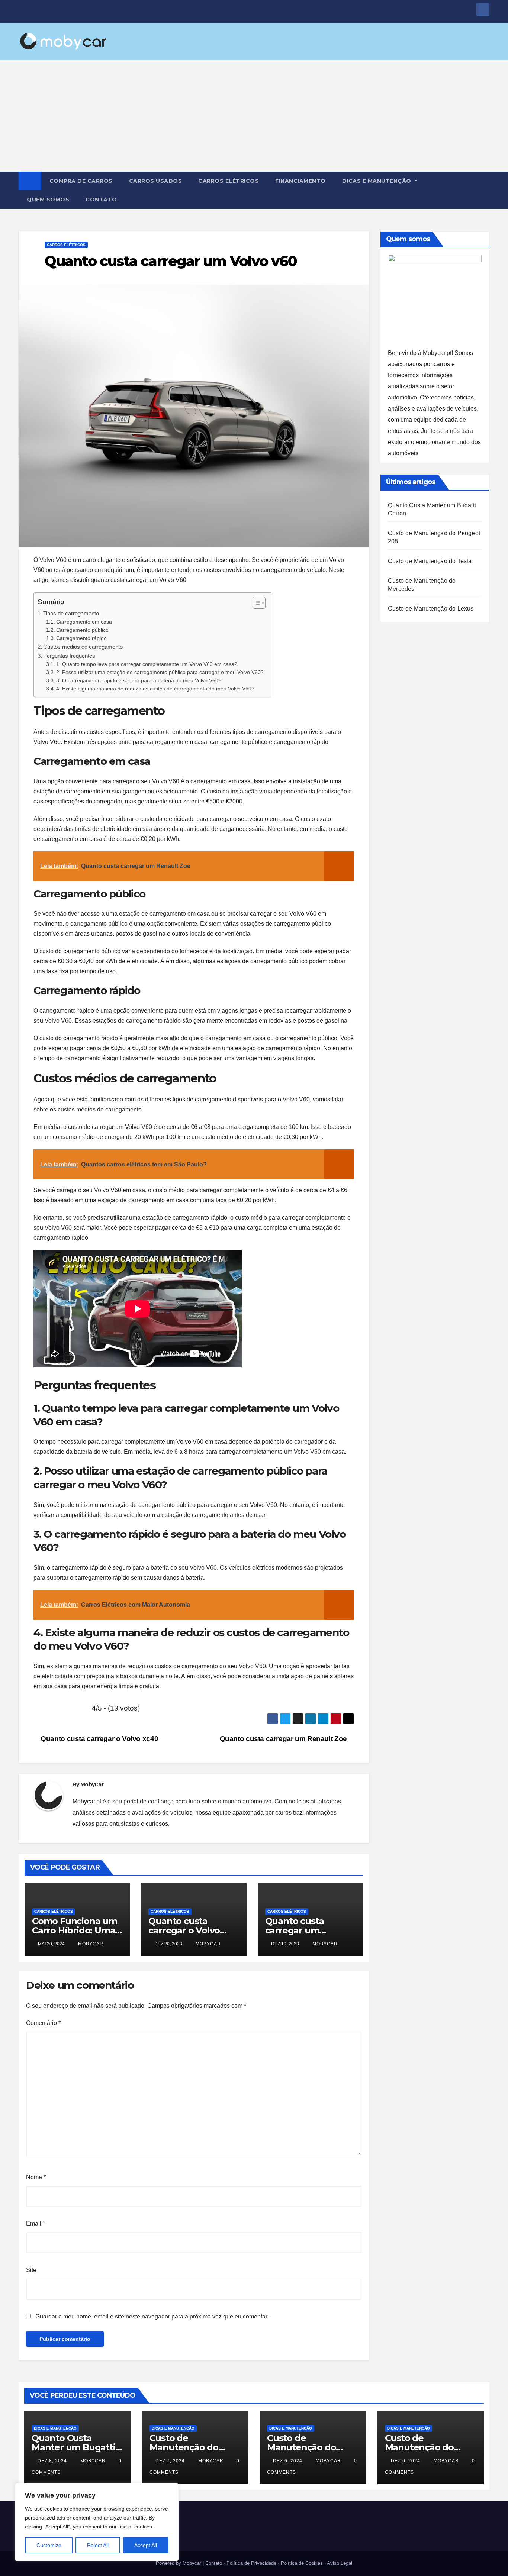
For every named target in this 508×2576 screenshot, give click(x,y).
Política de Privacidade (251, 2563)
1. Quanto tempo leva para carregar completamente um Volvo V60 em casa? (147, 664)
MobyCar (92, 1784)
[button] (484, 190)
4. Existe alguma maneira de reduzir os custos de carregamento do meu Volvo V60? (155, 689)
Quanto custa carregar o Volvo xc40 (99, 1739)
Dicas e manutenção (378, 181)
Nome (36, 2177)
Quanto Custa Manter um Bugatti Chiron (73, 2447)
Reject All (98, 2545)
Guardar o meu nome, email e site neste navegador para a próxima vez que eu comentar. (152, 2316)
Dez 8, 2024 (52, 2461)
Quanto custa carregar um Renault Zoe (284, 1739)
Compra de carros (81, 181)
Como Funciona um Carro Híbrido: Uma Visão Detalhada (75, 1930)
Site (31, 2270)
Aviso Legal (340, 2563)
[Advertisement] (254, 116)
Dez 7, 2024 (170, 2461)
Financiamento (300, 181)
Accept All (146, 2545)
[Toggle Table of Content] (255, 603)
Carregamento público (82, 630)
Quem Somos (48, 200)
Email (36, 2224)
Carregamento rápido (81, 638)
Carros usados (156, 181)
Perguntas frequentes (69, 656)
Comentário (43, 2023)
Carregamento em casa (84, 622)
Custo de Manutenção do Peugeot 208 (184, 2447)
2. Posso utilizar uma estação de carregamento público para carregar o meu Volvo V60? (160, 672)
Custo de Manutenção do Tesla (430, 561)
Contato (101, 200)
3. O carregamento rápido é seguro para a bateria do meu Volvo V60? (139, 681)
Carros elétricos (229, 181)
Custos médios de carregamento (83, 647)
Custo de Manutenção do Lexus (431, 609)
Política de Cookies (302, 2563)
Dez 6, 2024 (288, 2461)
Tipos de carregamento (71, 613)
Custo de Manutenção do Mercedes (419, 2447)
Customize (49, 2545)
